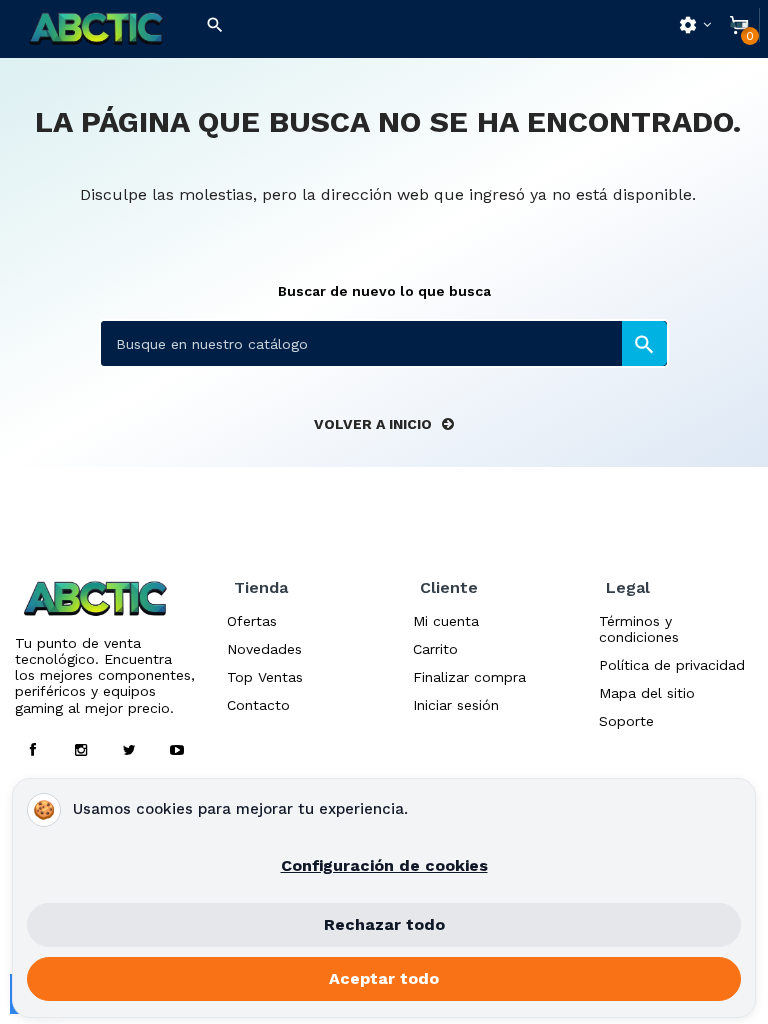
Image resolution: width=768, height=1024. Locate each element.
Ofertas (252, 621)
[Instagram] (81, 750)
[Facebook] (33, 750)
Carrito (435, 649)
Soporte (626, 721)
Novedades (264, 649)
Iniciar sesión (456, 705)
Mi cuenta (446, 621)
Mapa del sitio (647, 693)
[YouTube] (177, 750)
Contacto (258, 705)
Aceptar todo (384, 978)
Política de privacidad (672, 665)
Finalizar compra (469, 677)
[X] (129, 750)
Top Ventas (265, 677)
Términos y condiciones (639, 629)
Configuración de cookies (384, 865)
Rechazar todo (384, 924)
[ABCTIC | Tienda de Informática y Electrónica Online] (96, 29)
